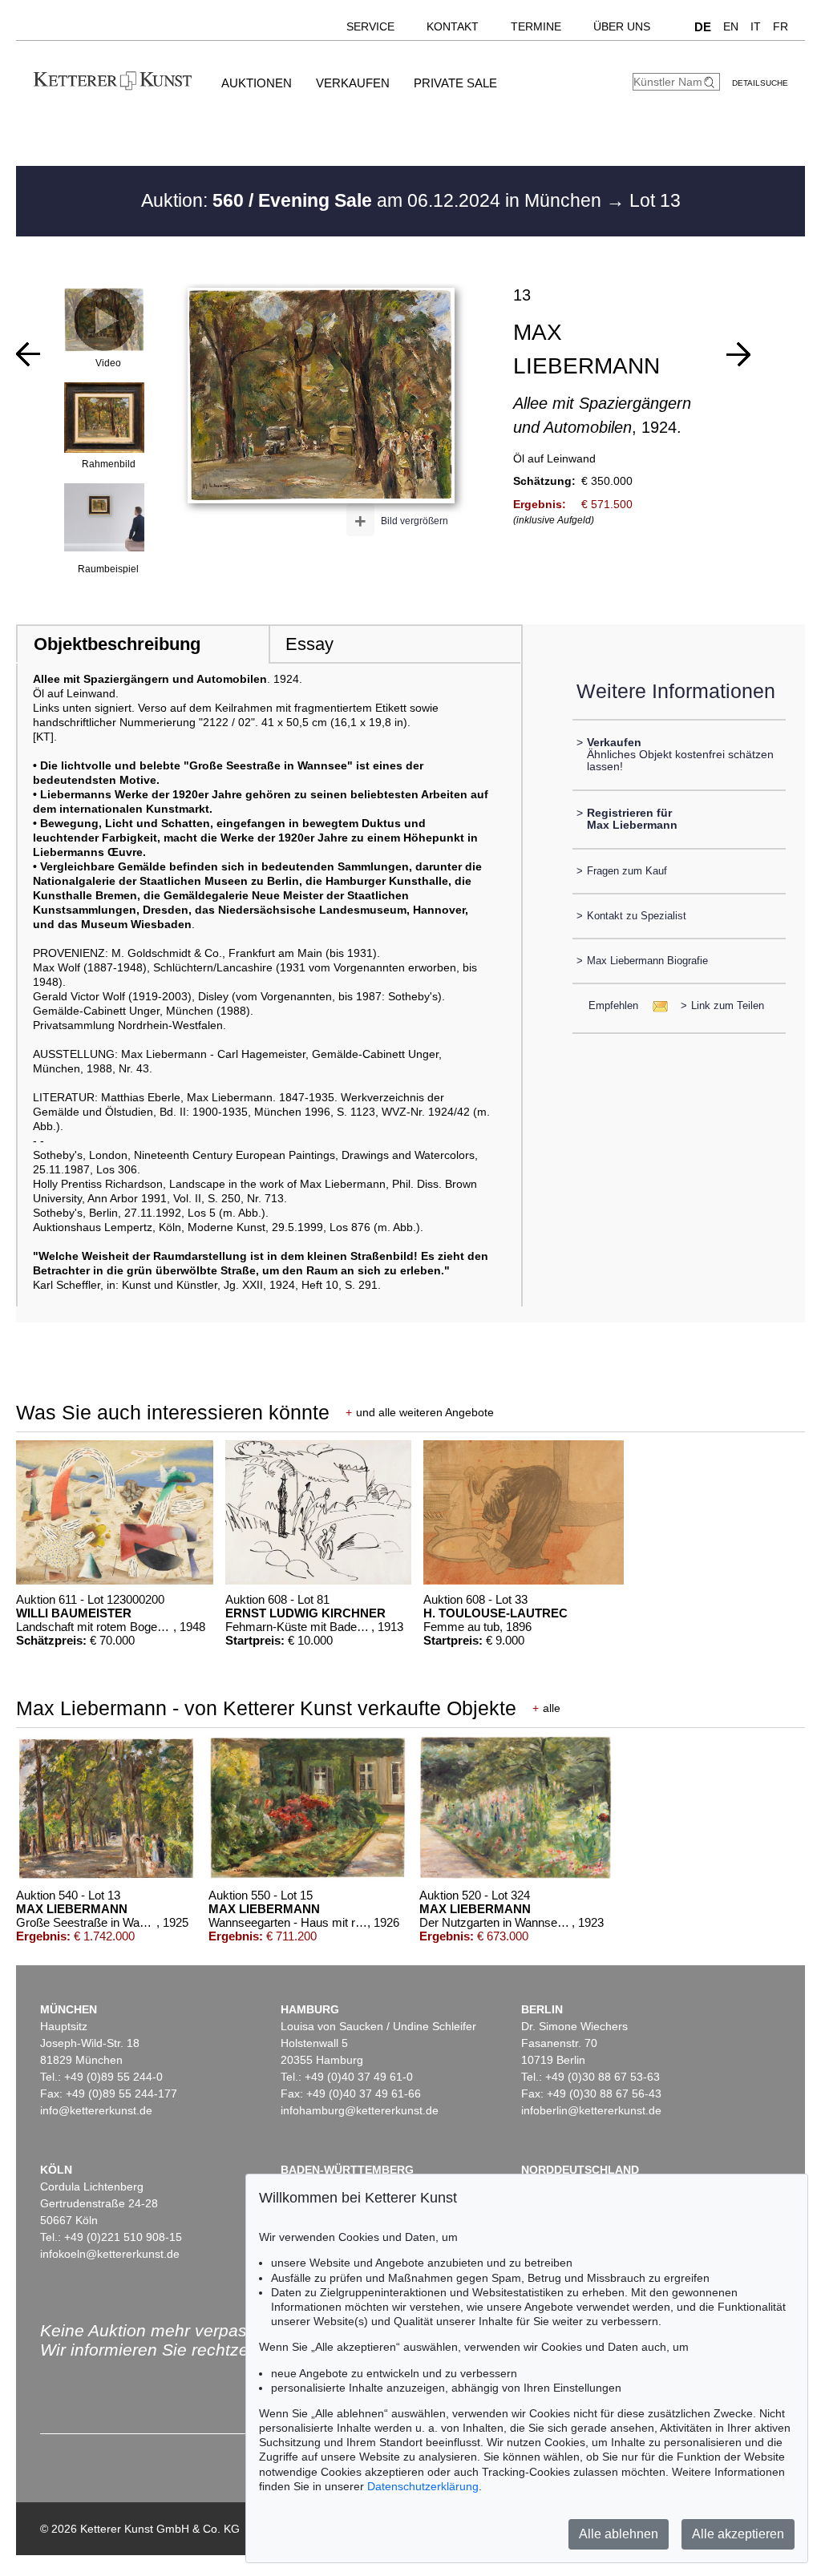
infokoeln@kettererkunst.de (110, 2254)
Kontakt (453, 26)
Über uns (622, 26)
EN (731, 26)
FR (781, 26)
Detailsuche (760, 83)
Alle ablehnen (619, 2534)
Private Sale (455, 83)
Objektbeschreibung (117, 644)
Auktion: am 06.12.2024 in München (374, 200)
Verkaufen (353, 83)
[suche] (711, 82)
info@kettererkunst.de (96, 2110)
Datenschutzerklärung (423, 2486)
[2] (28, 354)
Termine (536, 26)
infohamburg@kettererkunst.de (360, 2110)
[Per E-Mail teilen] (655, 1005)
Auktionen (257, 83)
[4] (738, 354)
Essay (309, 644)
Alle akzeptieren (738, 2534)
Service (370, 26)
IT (756, 26)
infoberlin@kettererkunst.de (591, 2110)
